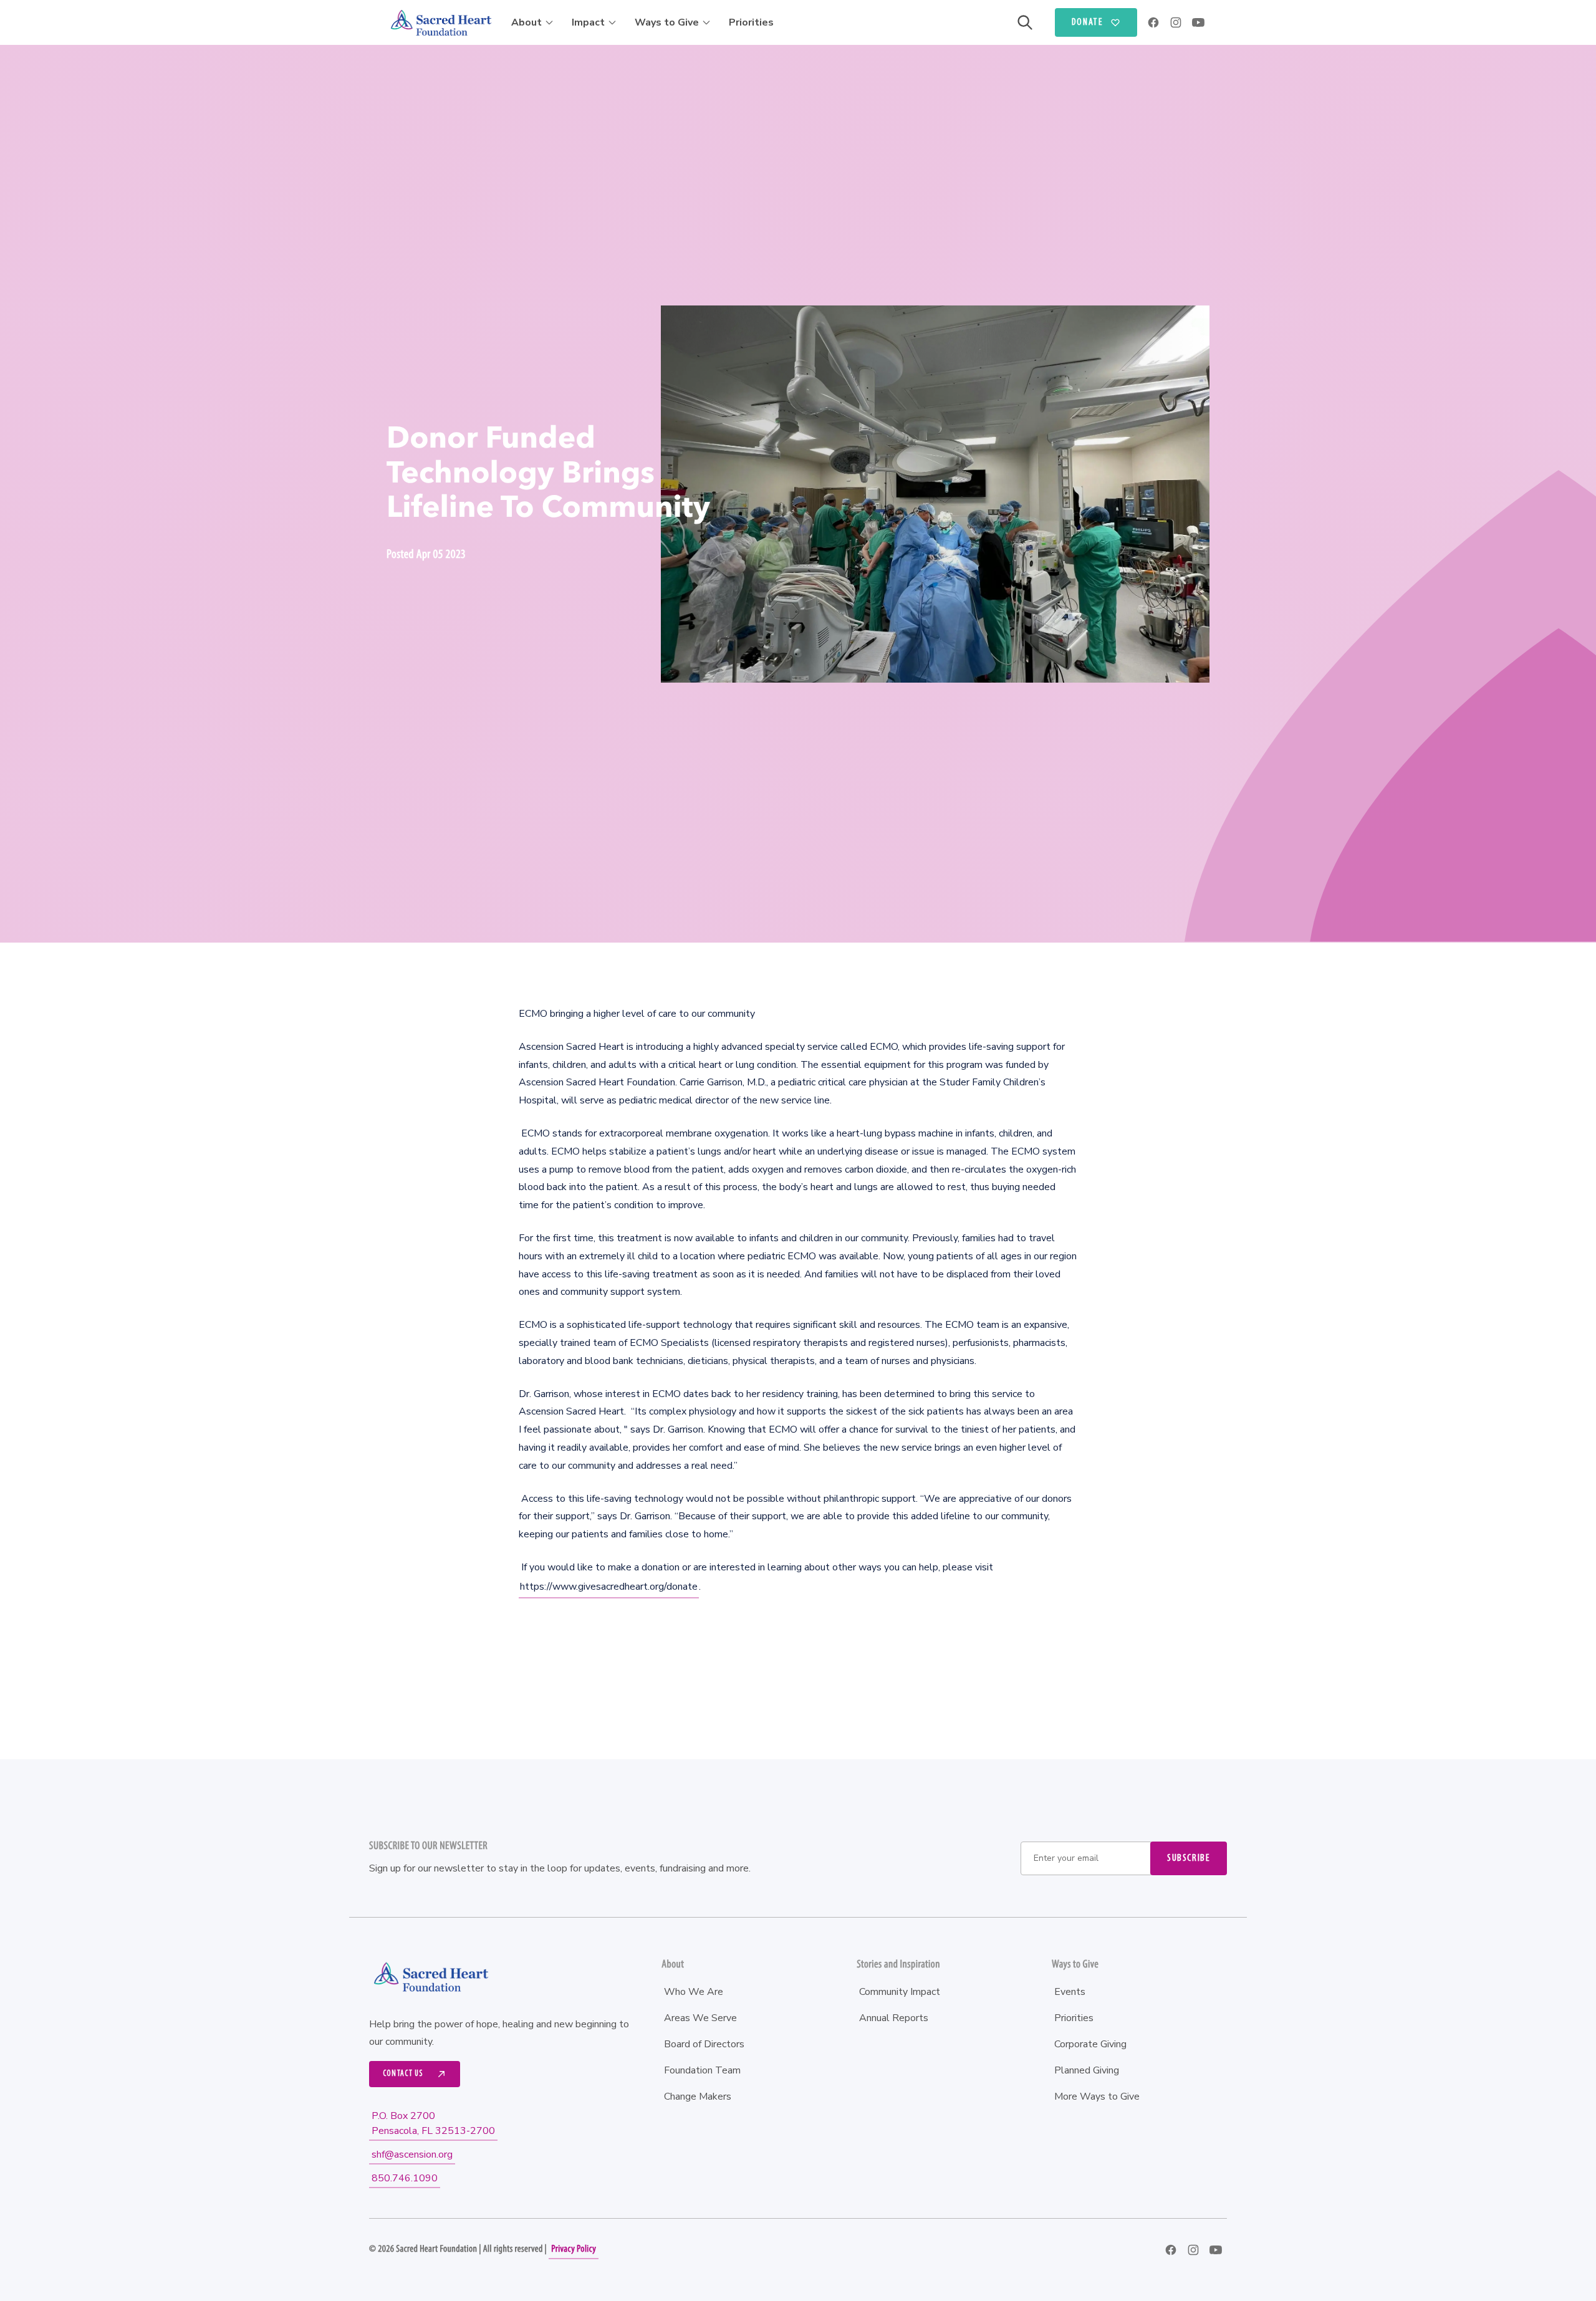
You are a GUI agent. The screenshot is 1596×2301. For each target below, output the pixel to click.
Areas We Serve (700, 2018)
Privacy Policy (574, 2249)
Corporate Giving (1090, 2044)
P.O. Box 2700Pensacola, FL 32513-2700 (433, 2123)
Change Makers (698, 2097)
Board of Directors (704, 2044)
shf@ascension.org (412, 2154)
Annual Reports (894, 2018)
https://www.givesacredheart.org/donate (609, 1587)
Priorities (751, 22)
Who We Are (694, 1992)
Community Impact (900, 1992)
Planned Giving (1087, 2070)
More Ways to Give (1097, 2097)
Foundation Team (702, 2070)
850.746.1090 (405, 2178)
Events (1070, 1992)
